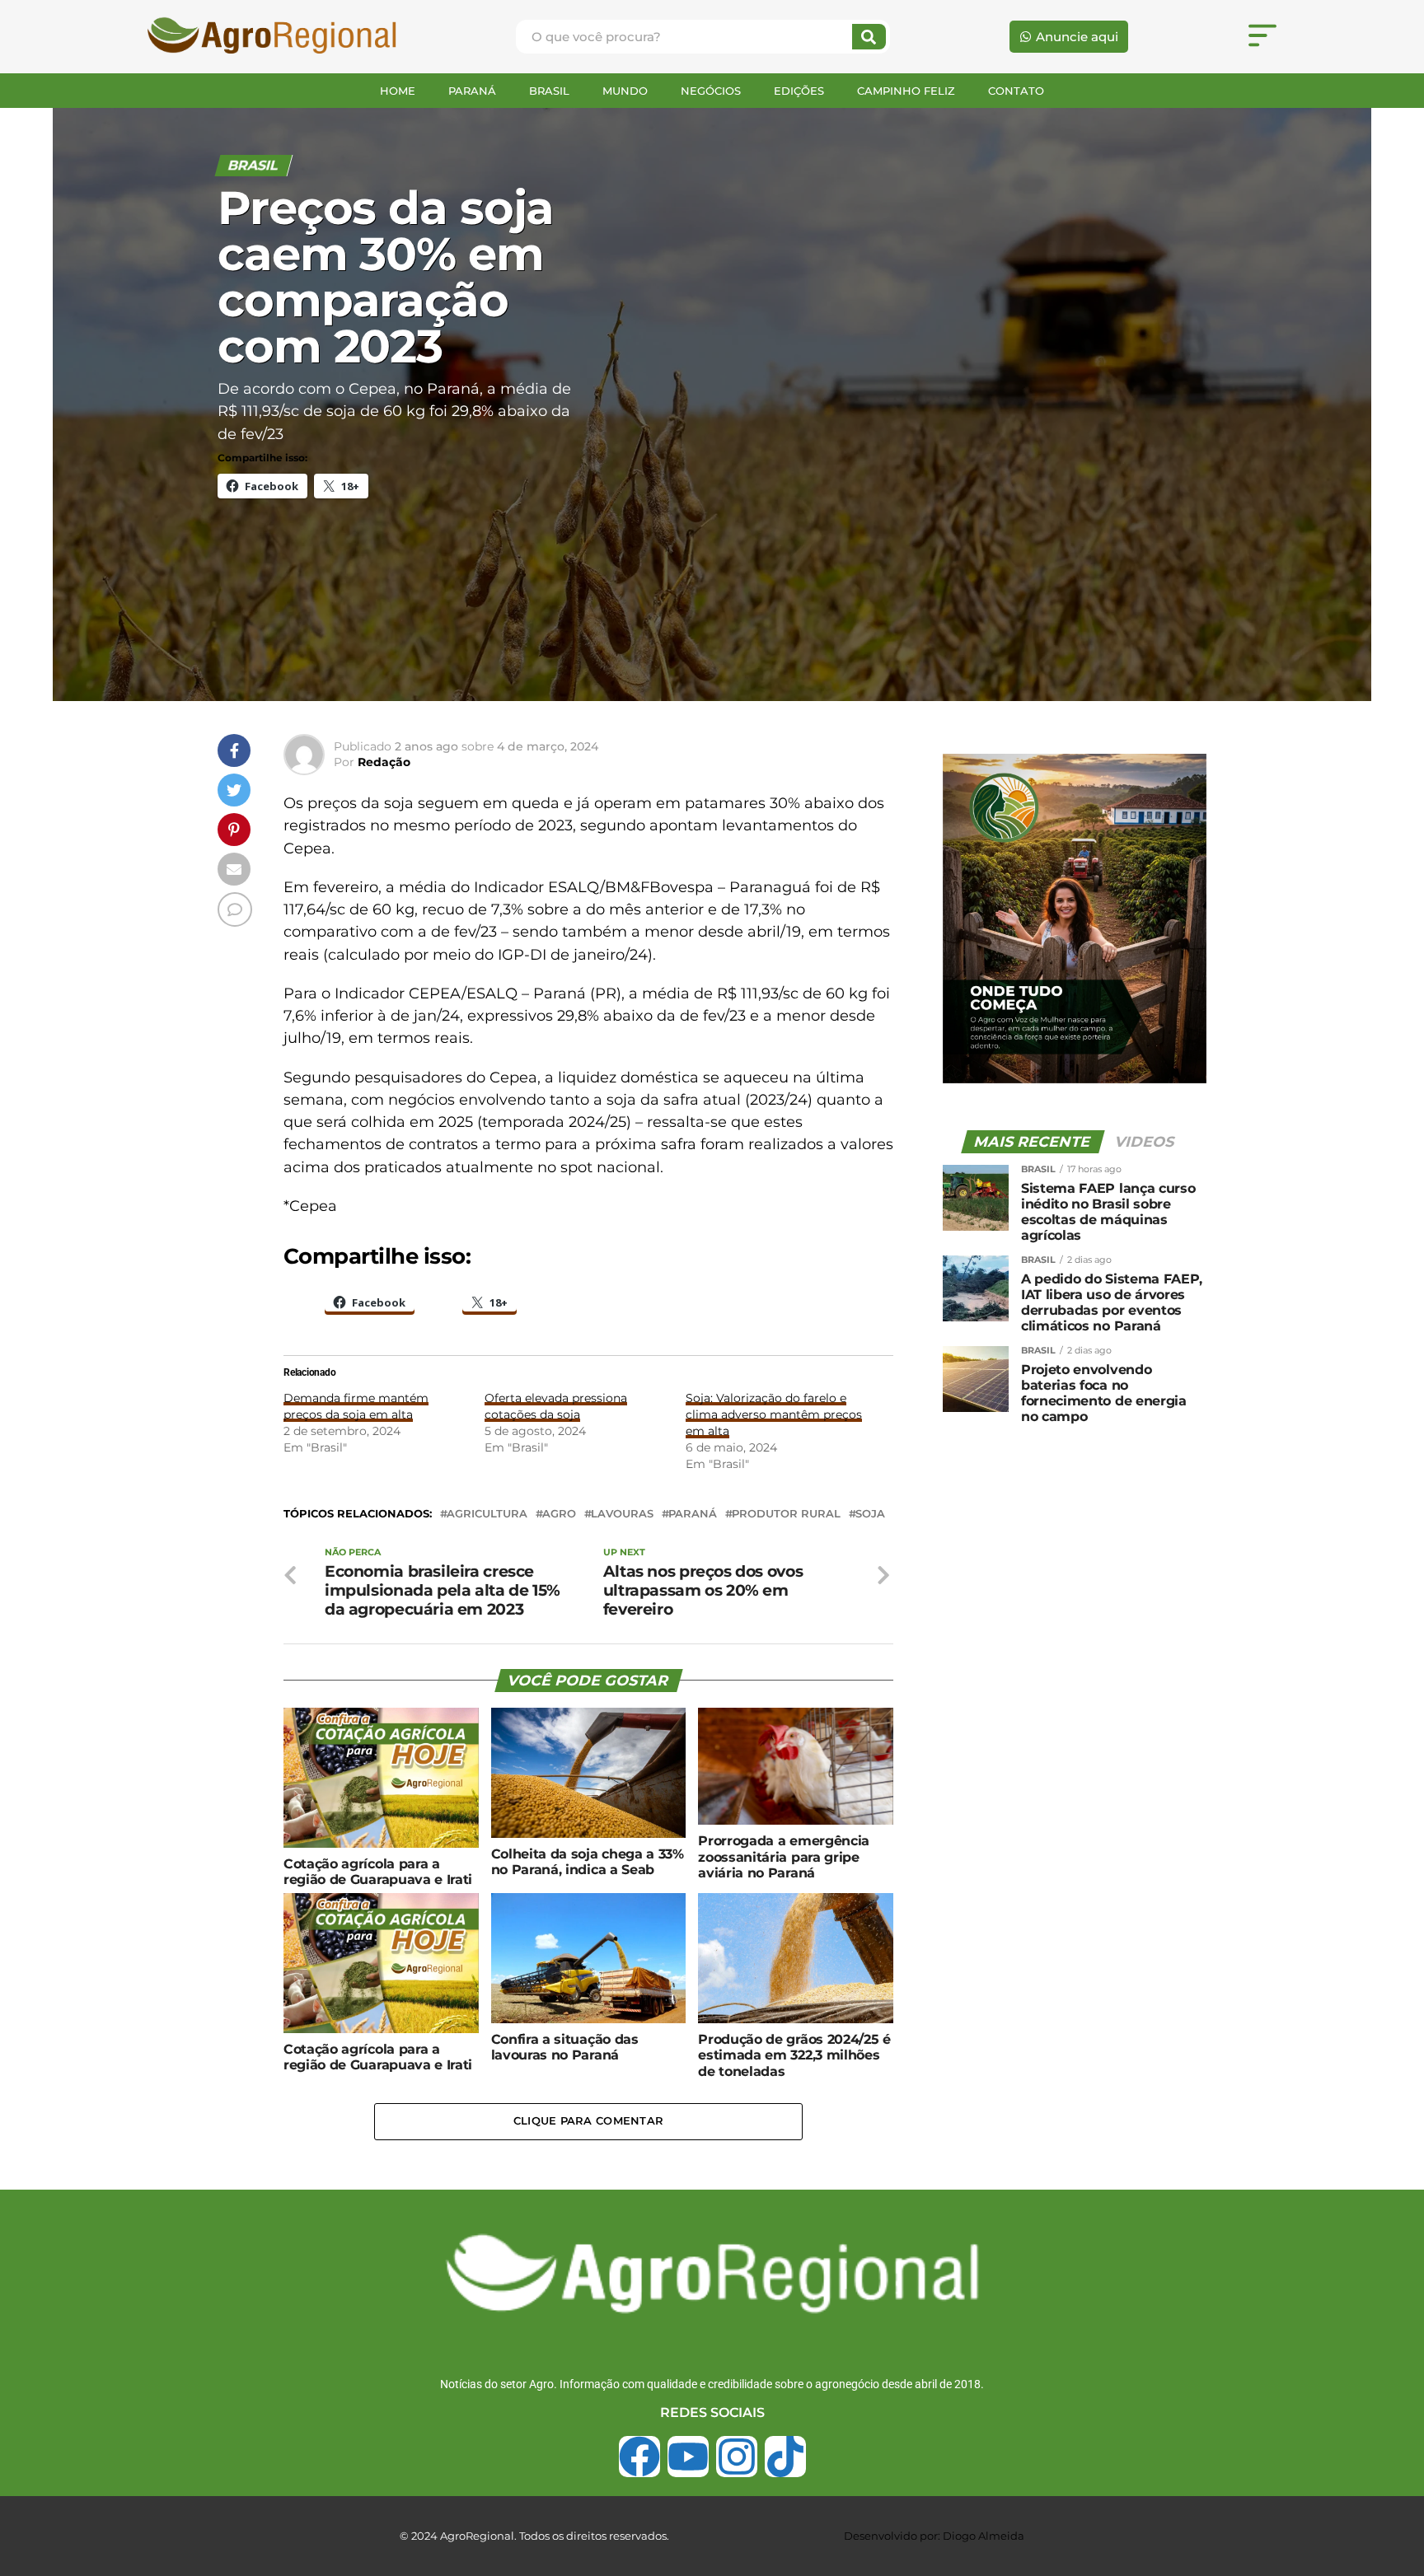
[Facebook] (639, 2457)
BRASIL (549, 91)
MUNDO (625, 91)
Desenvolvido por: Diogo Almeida (934, 2536)
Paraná (693, 1515)
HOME (398, 91)
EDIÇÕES (799, 91)
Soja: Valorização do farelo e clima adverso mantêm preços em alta (774, 1414)
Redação (384, 762)
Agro (559, 1515)
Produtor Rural (786, 1515)
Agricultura (487, 1515)
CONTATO (1016, 91)
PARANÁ (472, 91)
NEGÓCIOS (711, 91)
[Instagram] (737, 2457)
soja (870, 1515)
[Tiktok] (785, 2457)
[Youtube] (688, 2457)
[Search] (869, 37)
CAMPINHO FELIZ (906, 91)
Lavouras (622, 1515)
